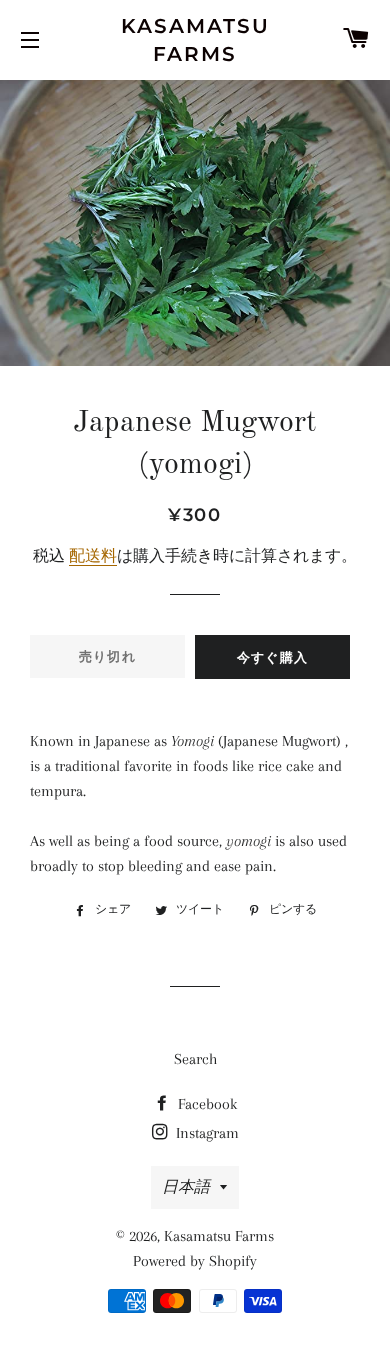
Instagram (205, 1133)
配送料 (93, 556)
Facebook (205, 1104)
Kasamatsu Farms (195, 40)
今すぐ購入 (273, 657)
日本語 (186, 1187)
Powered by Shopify (195, 1261)
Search (195, 1059)
